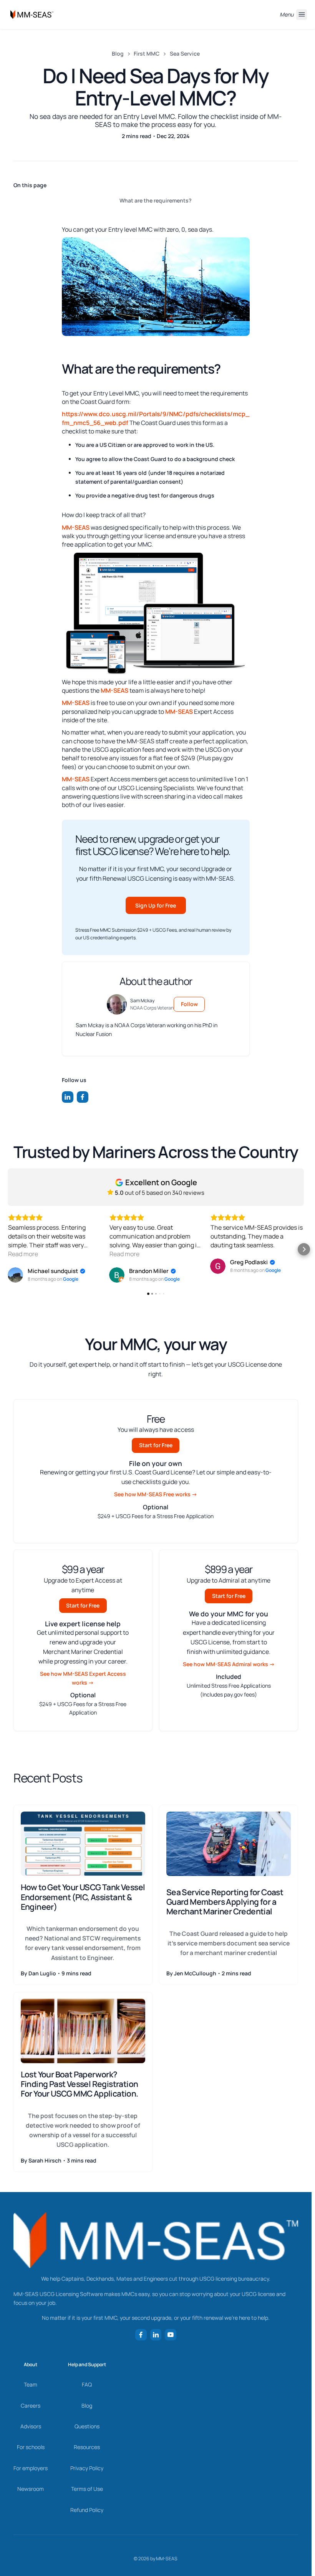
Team (31, 2384)
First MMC (147, 54)
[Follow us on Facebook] (83, 1097)
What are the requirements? (156, 200)
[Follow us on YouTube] (171, 2335)
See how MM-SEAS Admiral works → (229, 1664)
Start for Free (156, 1445)
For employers (31, 2468)
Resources (87, 2447)
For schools (31, 2447)
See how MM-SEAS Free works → (156, 1494)
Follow (189, 1004)
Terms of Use (87, 2489)
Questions (87, 2426)
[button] (8, 1249)
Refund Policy (87, 2510)
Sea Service (185, 54)
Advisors (31, 2426)
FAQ (87, 2384)
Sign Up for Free (156, 905)
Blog (118, 54)
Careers (31, 2406)
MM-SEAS (76, 527)
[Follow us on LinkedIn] (68, 1097)
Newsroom (31, 2489)
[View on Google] (15, 1275)
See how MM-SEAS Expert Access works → (83, 1678)
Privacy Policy (87, 2468)
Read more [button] (23, 1254)
